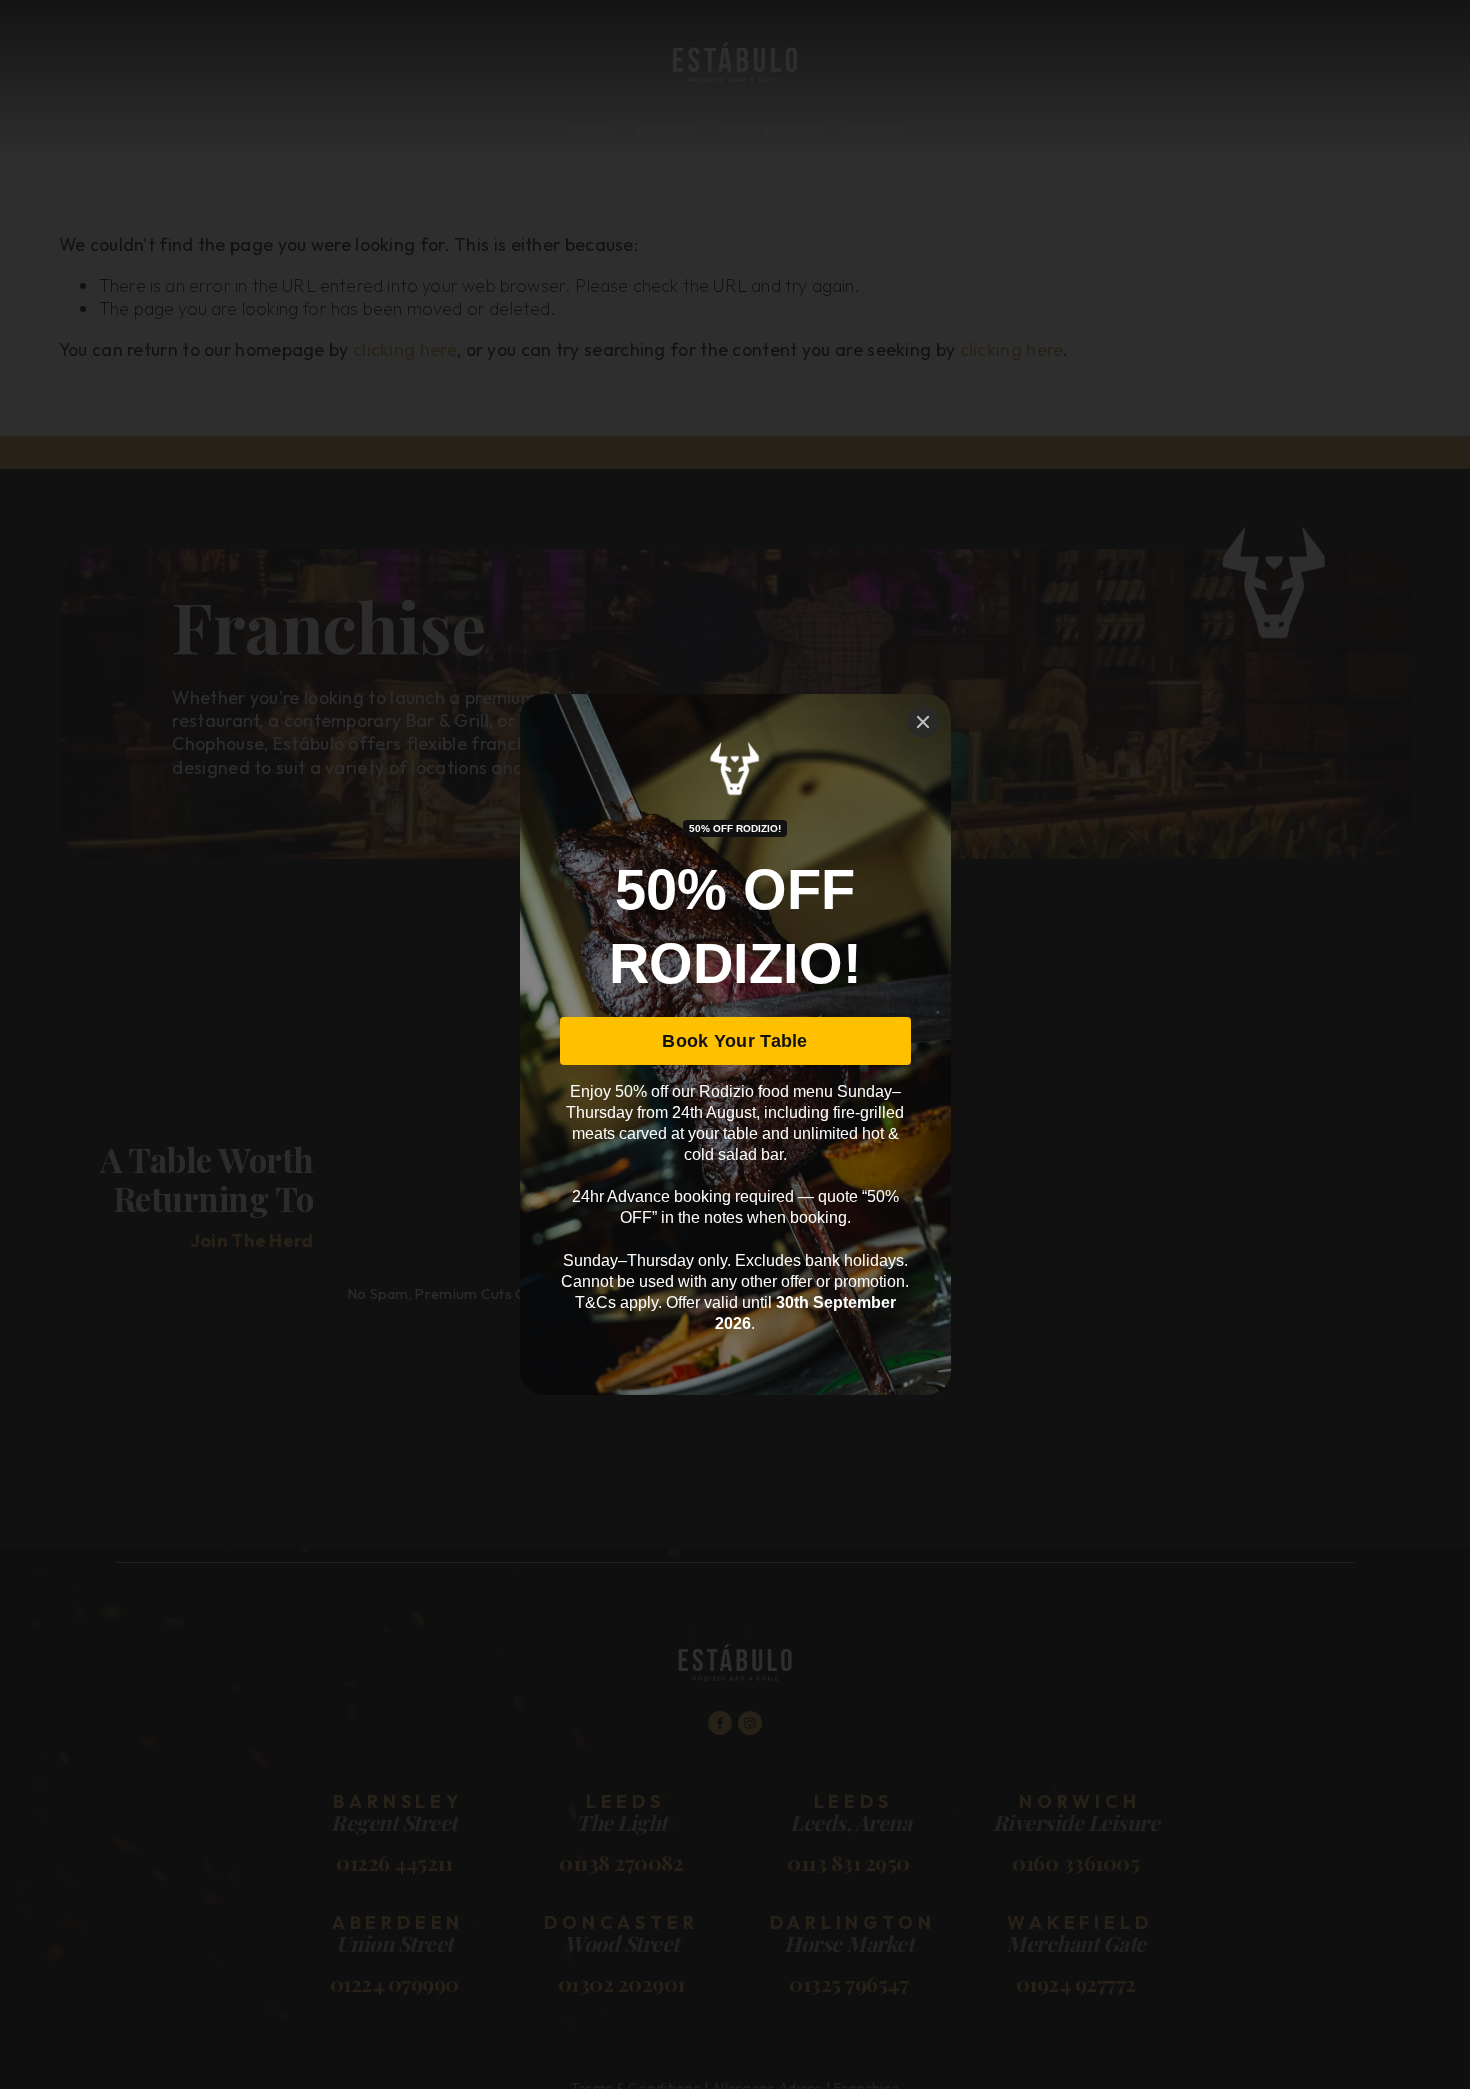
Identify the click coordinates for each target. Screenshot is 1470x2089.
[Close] (923, 722)
